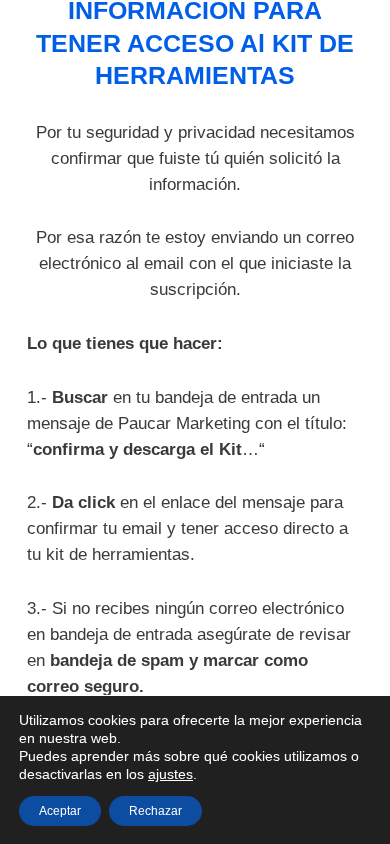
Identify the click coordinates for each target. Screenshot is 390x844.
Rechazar (155, 811)
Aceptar (60, 811)
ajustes (170, 774)
